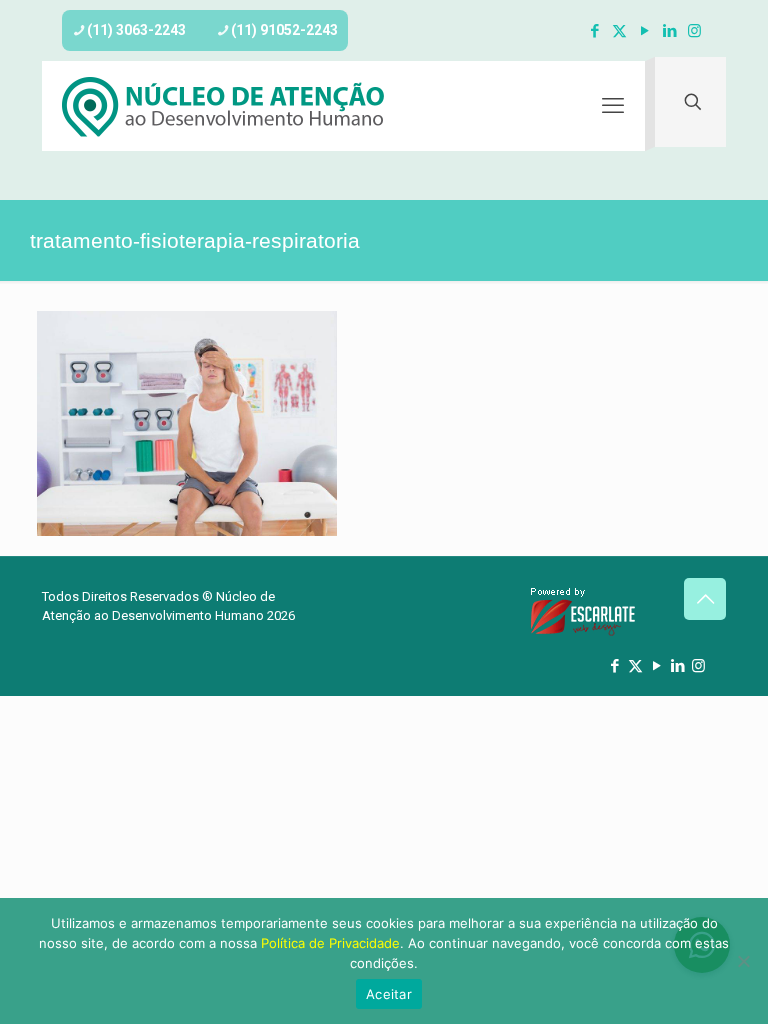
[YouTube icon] (644, 31)
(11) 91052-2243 (284, 30)
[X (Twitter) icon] (619, 31)
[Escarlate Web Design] (583, 632)
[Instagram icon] (694, 31)
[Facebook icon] (594, 31)
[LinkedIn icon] (669, 31)
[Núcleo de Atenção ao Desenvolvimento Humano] (223, 106)
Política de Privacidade (330, 943)
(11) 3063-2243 (136, 30)
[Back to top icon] (705, 599)
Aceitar (389, 994)
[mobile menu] (613, 106)
